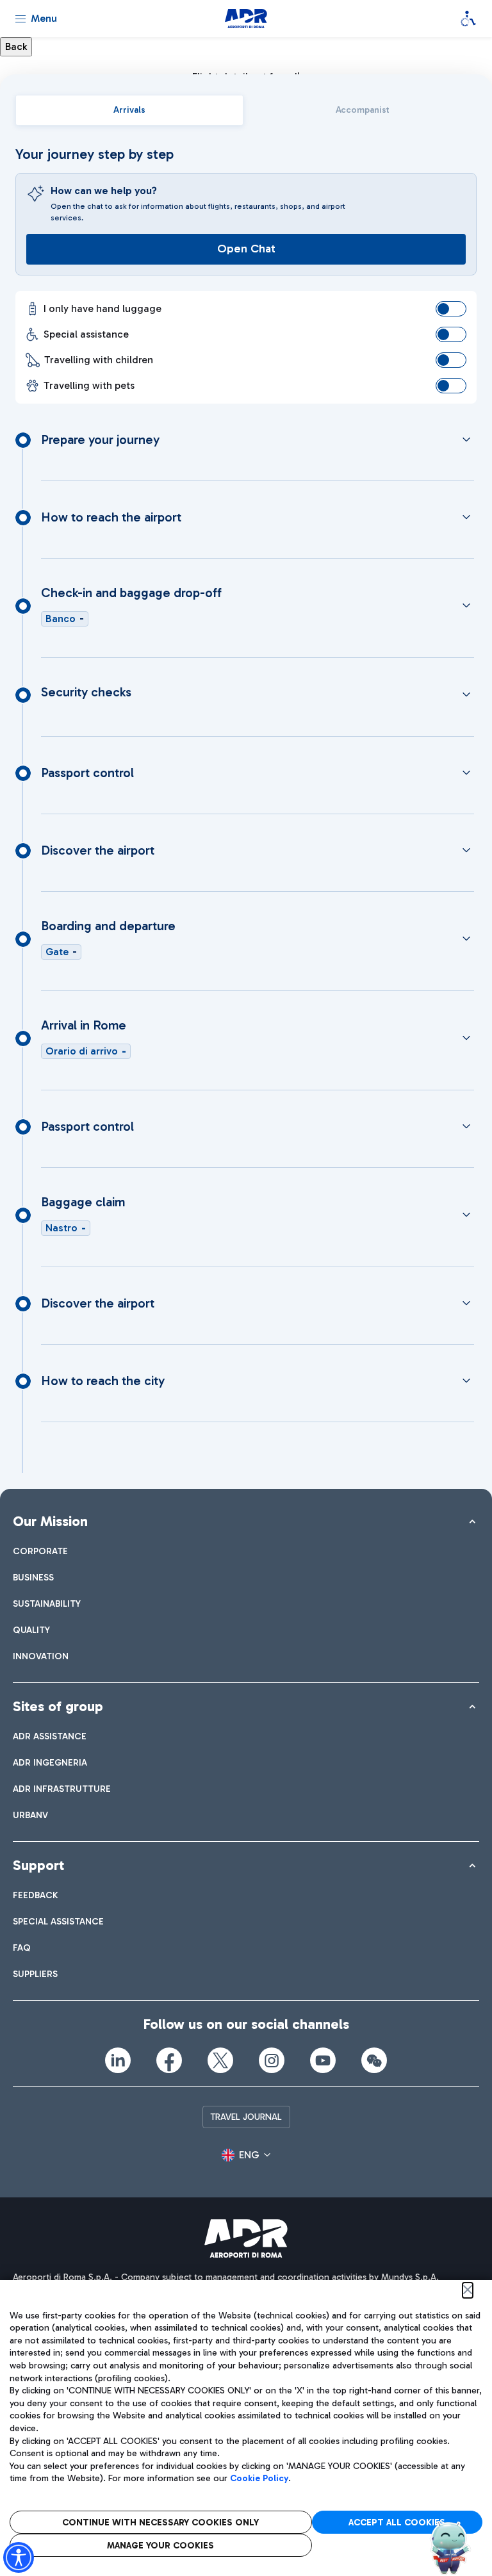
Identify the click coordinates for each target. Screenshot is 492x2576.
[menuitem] (40, 1551)
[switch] (451, 309)
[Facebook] (169, 2060)
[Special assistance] (468, 19)
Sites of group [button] (58, 1706)
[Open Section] (466, 439)
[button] (246, 2155)
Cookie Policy (259, 2478)
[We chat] (374, 2060)
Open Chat (246, 249)
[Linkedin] (118, 2060)
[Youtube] (323, 2060)
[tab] (129, 110)
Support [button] (38, 1865)
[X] (220, 2060)
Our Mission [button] (50, 1521)
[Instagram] (272, 2060)
